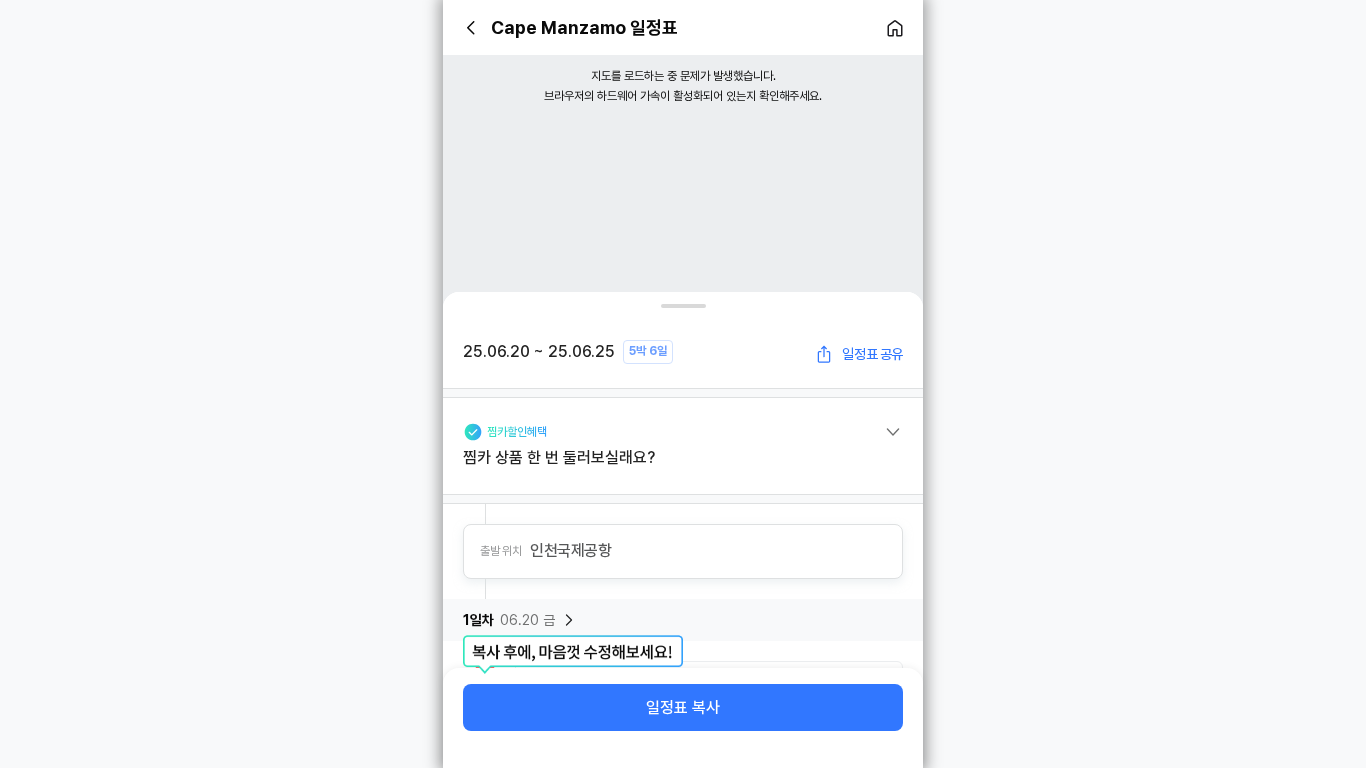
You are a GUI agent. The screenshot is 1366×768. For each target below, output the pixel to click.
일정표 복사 (683, 707)
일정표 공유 (872, 354)
